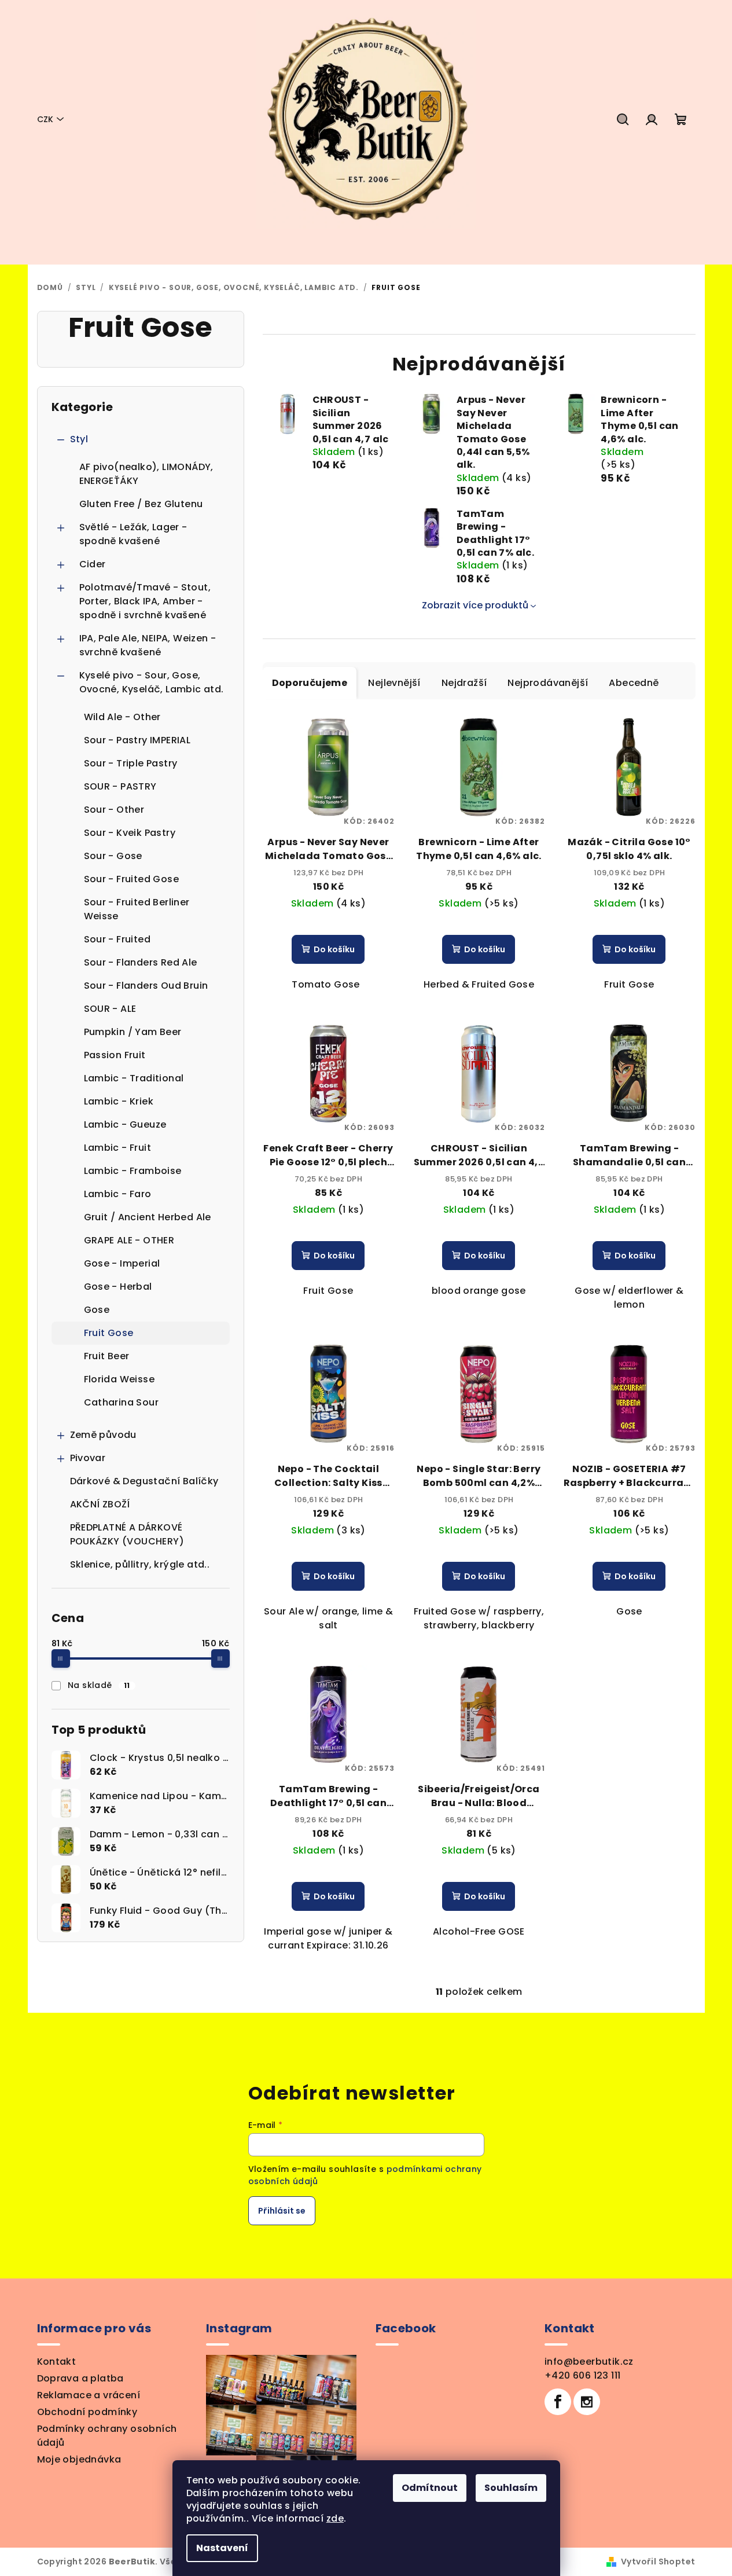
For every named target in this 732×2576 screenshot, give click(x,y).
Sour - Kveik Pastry (130, 833)
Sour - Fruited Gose (132, 879)
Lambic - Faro (118, 1194)
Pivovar (88, 1458)
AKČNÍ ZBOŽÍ (100, 1504)
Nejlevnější (394, 683)
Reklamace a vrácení (89, 2395)
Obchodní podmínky (87, 2412)
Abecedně (634, 683)
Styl (79, 439)
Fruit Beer (107, 1356)
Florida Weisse (119, 1379)
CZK (45, 119)
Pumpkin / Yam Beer (133, 1032)
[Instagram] (587, 2402)
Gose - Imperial (122, 1263)
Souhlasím (511, 2488)
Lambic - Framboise (133, 1171)
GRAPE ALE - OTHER (129, 1240)
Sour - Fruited (117, 939)
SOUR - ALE (110, 1009)
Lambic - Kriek (119, 1101)
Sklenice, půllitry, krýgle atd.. (140, 1564)
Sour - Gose (113, 856)
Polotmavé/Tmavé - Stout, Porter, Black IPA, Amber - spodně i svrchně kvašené (145, 601)
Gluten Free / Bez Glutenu (141, 504)
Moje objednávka (79, 2459)
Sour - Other (114, 810)
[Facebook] (558, 2402)
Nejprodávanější (548, 683)
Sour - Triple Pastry (131, 763)
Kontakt (57, 2362)
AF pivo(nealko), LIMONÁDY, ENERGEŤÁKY (146, 474)
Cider (93, 564)
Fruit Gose (109, 1333)
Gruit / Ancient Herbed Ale (148, 1217)
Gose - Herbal (118, 1287)
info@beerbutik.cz (589, 2362)
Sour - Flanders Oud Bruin (146, 986)
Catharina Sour (122, 1402)
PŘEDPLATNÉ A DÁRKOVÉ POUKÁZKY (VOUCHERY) (127, 1534)
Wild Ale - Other (122, 717)
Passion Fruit (115, 1055)
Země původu (103, 1435)
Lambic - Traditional (134, 1078)
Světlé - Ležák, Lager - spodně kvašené (133, 534)
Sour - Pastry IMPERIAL (137, 740)
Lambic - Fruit (118, 1148)
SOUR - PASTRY (120, 786)
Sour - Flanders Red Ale (141, 962)
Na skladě (99, 1685)
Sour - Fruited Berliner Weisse (137, 909)
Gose (97, 1310)
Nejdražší (464, 683)
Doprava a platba (80, 2378)
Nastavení (222, 2548)
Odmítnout (430, 2488)
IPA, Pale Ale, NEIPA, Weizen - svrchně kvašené (148, 645)
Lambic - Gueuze (125, 1124)
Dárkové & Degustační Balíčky (144, 1481)
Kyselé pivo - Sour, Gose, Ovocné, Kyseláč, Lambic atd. (152, 682)
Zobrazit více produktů (475, 605)
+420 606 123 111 (582, 2375)
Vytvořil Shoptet (658, 2562)
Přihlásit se (282, 2211)
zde (335, 2518)
